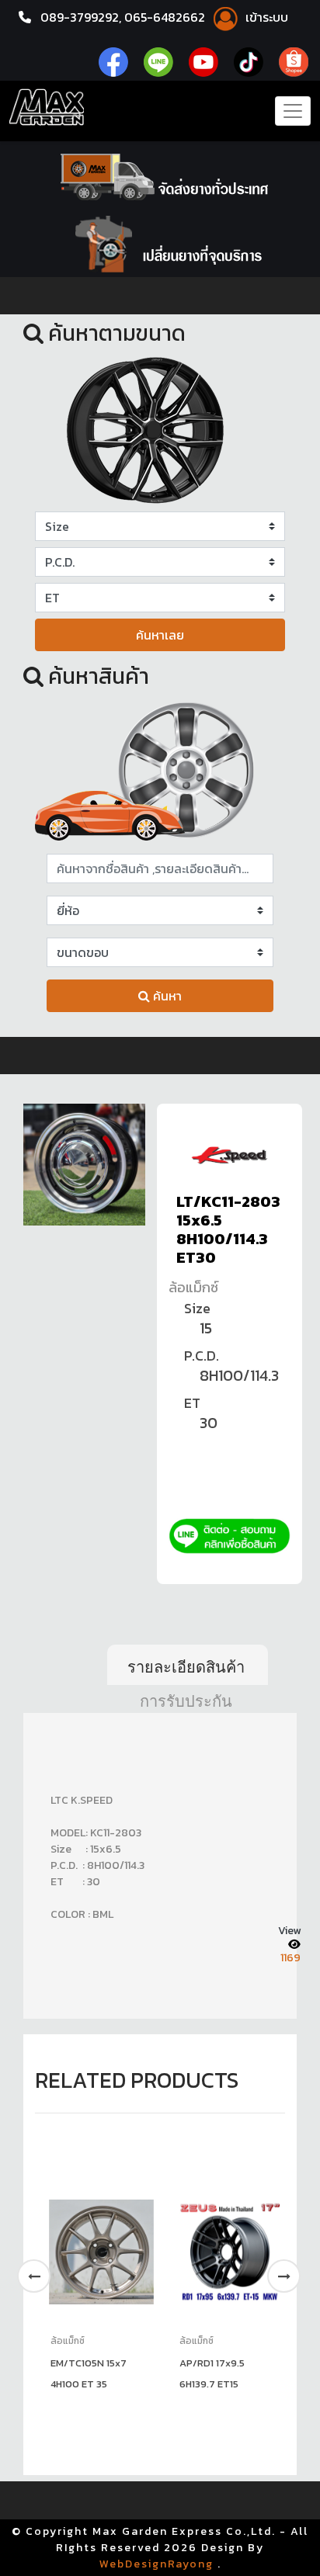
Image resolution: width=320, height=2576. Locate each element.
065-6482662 (166, 17)
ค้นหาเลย (160, 635)
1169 (290, 1958)
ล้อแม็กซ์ (193, 1287)
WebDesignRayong (157, 2564)
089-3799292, (81, 17)
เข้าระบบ (265, 17)
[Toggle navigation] (293, 111)
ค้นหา (166, 996)
